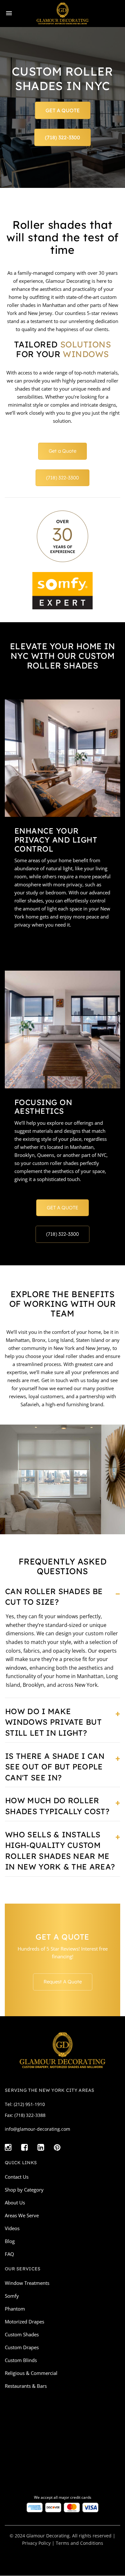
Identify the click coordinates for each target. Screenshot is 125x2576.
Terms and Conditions (79, 2543)
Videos (12, 2228)
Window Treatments (27, 2283)
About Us (15, 2202)
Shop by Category (24, 2190)
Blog (10, 2241)
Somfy (12, 2296)
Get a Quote (63, 451)
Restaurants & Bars (26, 2386)
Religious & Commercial (31, 2373)
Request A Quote (63, 1982)
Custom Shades (22, 2334)
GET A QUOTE (63, 110)
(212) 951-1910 (29, 2104)
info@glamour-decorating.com (37, 2129)
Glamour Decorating (48, 2536)
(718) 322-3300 (63, 137)
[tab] (63, 1599)
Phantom (15, 2309)
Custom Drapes (22, 2347)
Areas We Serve (22, 2215)
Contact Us (17, 2177)
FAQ (9, 2254)
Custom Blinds (21, 2360)
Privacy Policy (36, 2543)
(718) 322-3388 (30, 2115)
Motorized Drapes (25, 2322)
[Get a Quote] (63, 1029)
